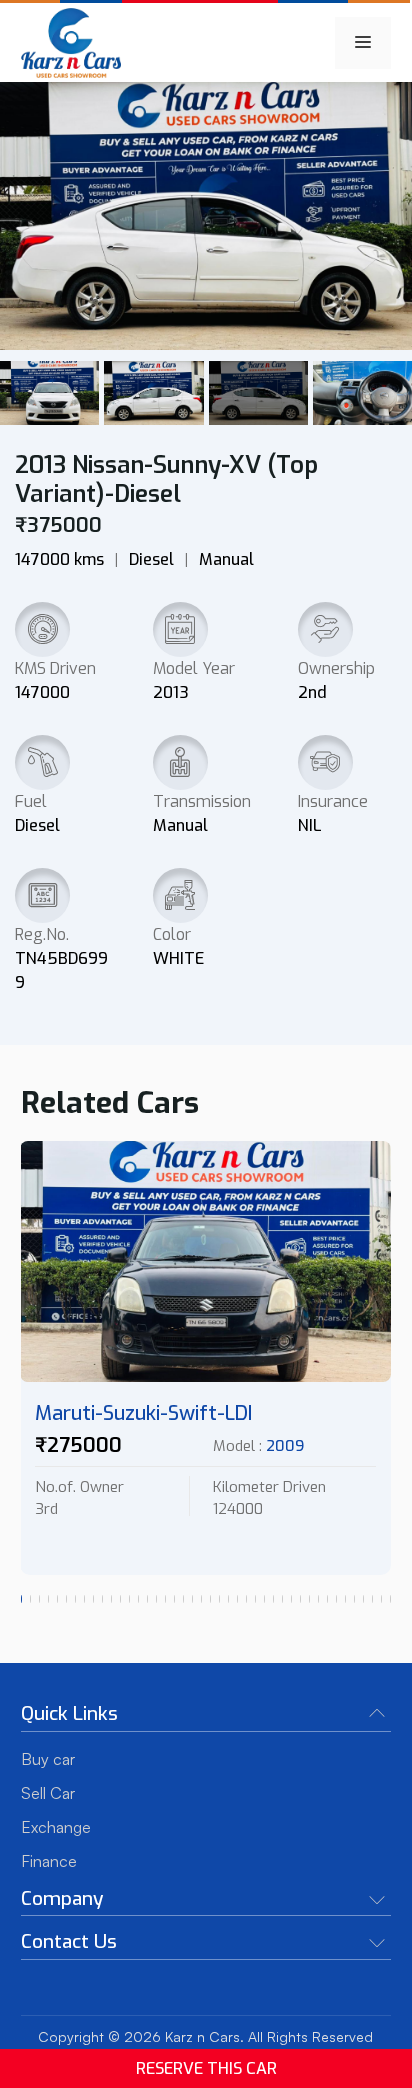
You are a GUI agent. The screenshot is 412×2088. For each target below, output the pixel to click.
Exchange (56, 1827)
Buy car (48, 1759)
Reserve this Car (206, 2068)
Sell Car (48, 1793)
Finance (49, 1861)
